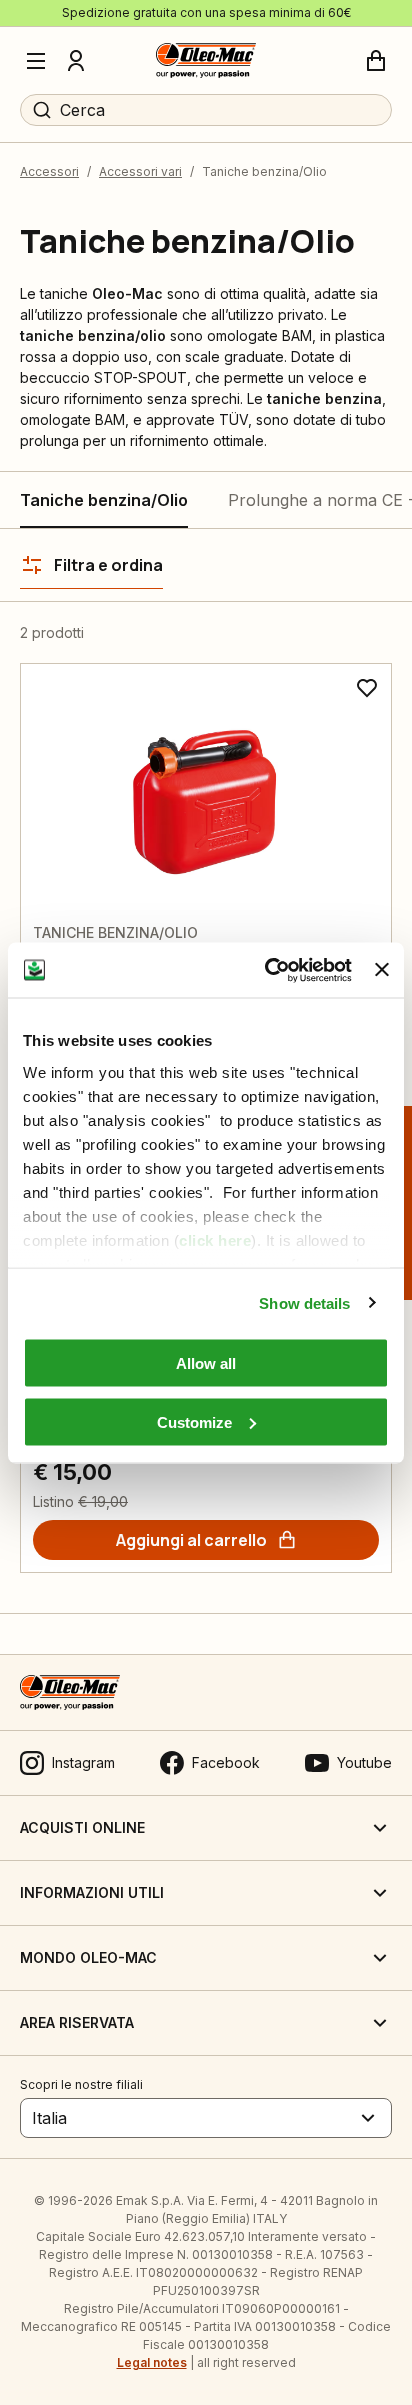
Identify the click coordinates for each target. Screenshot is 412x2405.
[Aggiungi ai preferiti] (367, 688)
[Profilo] (76, 61)
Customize (194, 1421)
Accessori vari (140, 171)
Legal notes (152, 2362)
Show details (304, 1302)
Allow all (206, 1363)
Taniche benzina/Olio (104, 500)
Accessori (49, 171)
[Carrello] (376, 61)
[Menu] (36, 61)
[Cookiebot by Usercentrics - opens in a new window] (267, 970)
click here (215, 1239)
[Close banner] (382, 970)
